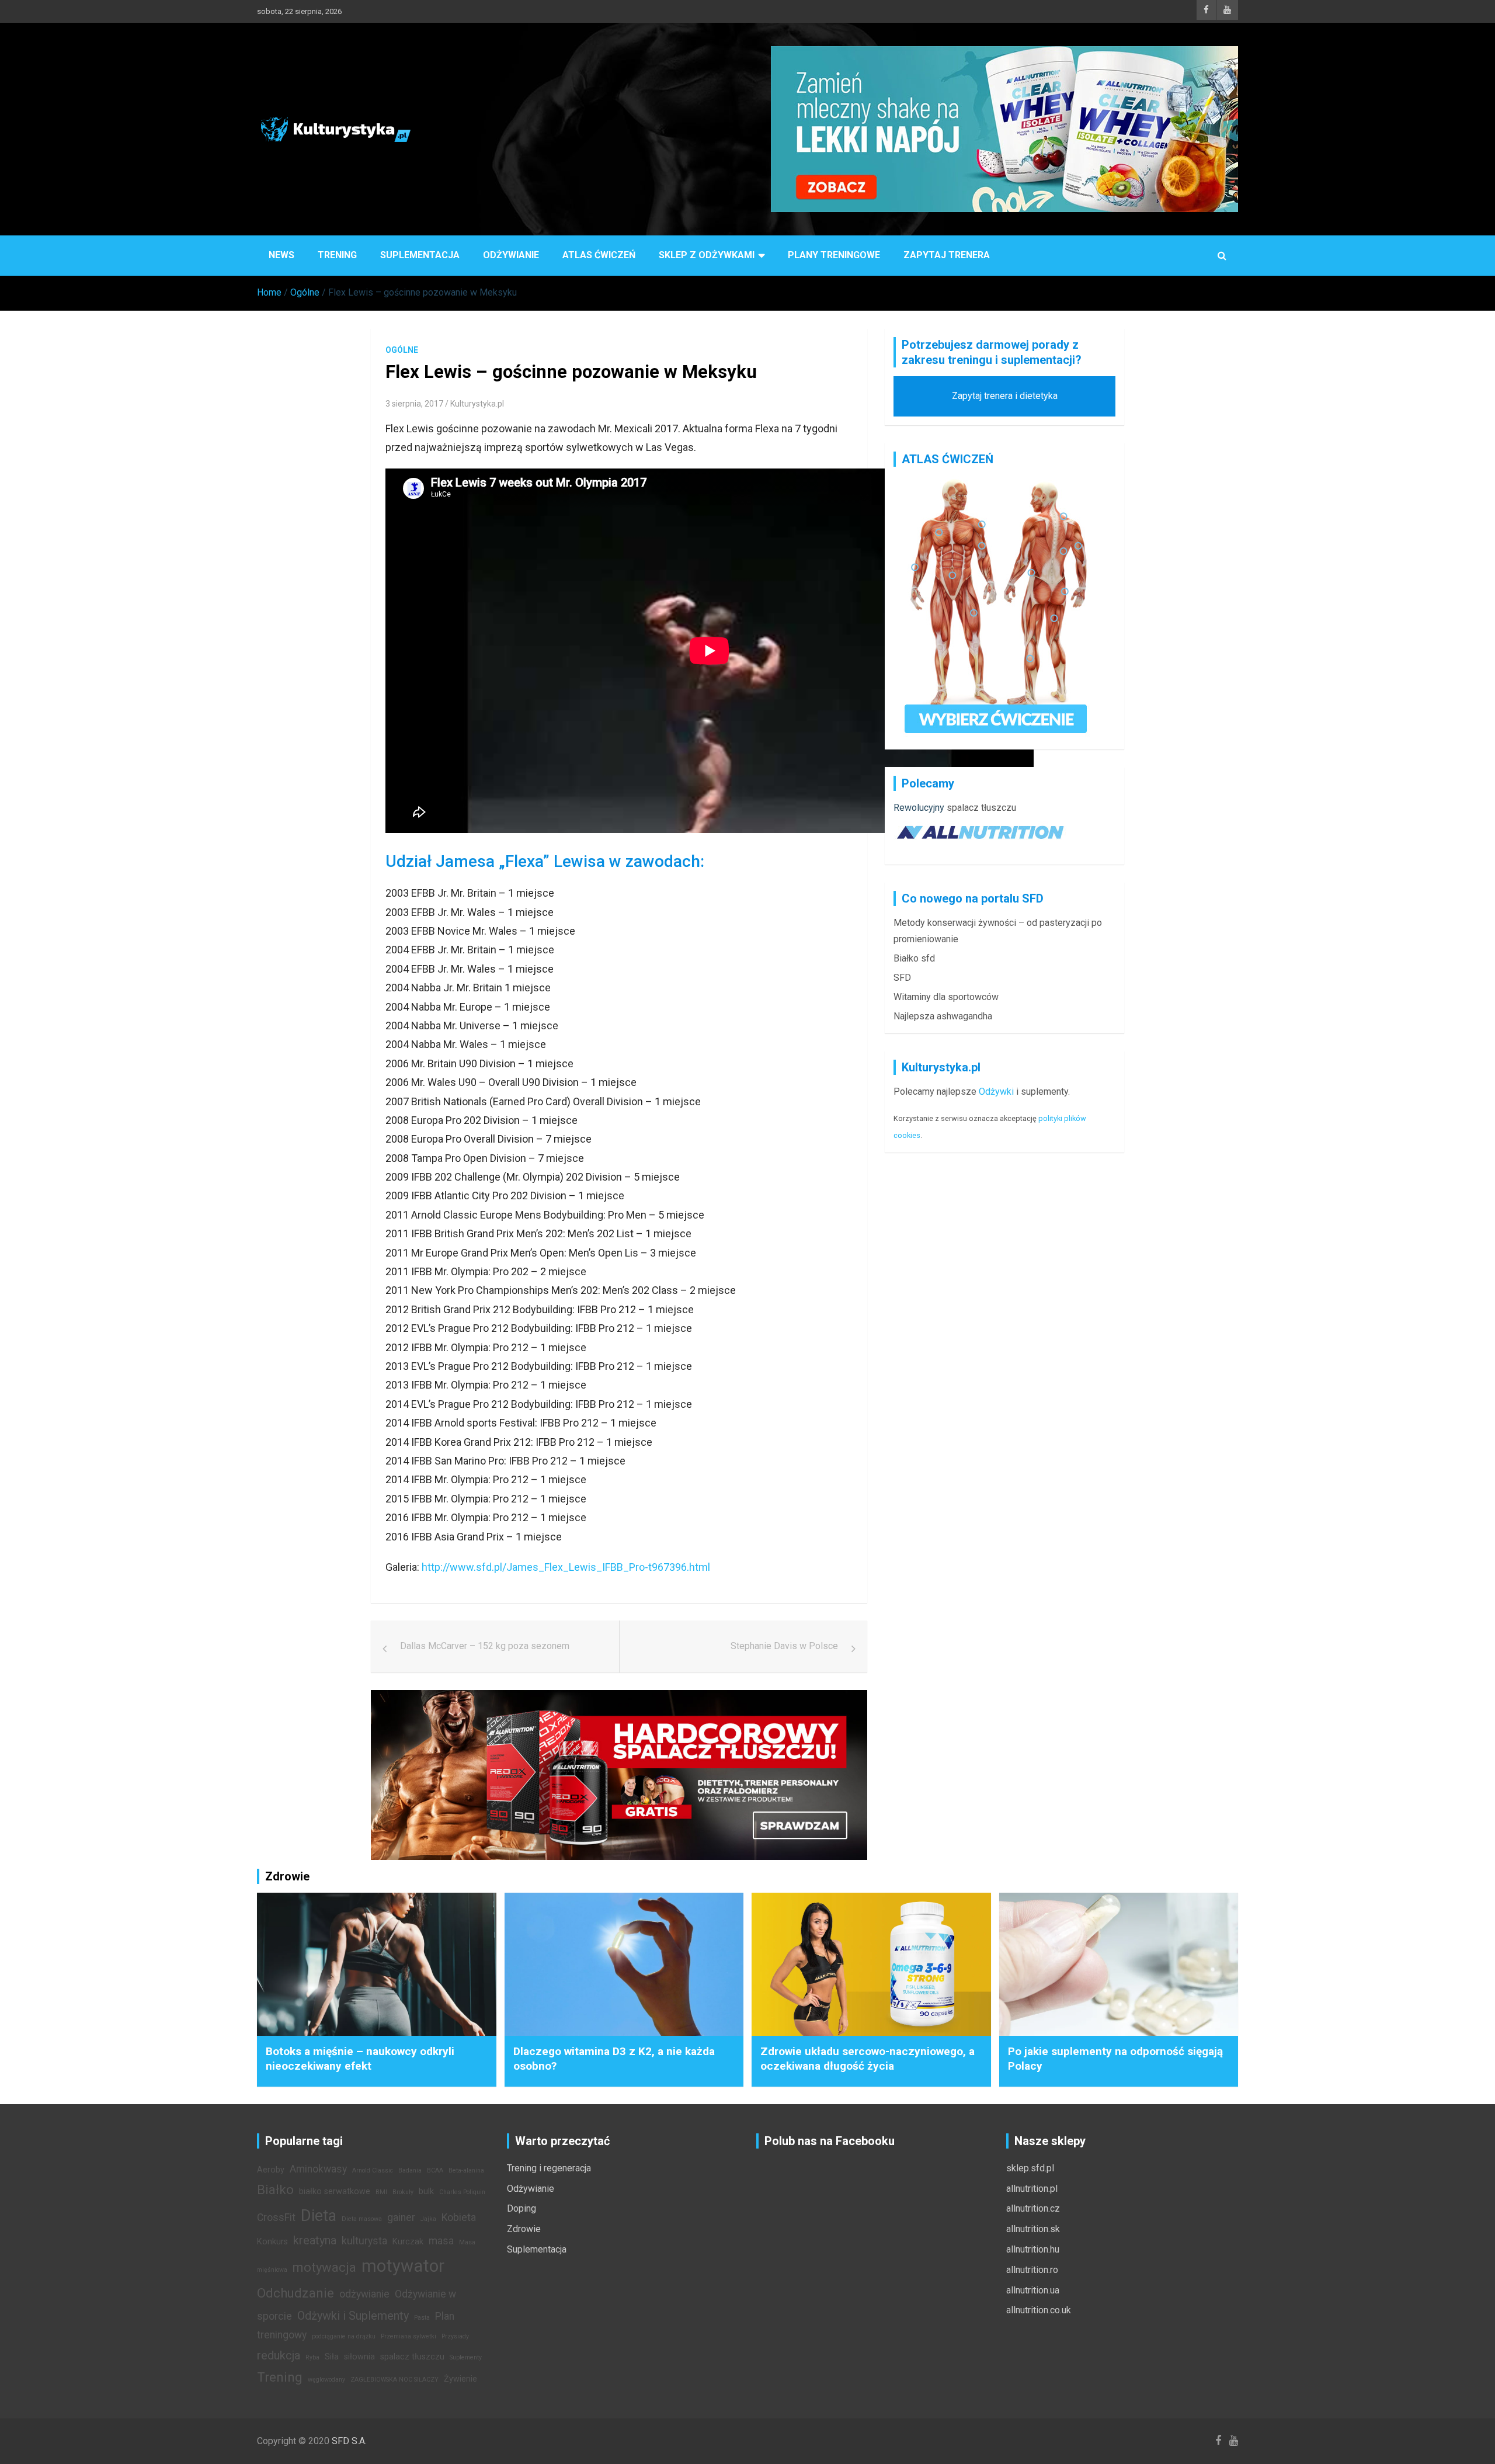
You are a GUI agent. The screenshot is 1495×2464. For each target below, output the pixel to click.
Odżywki (996, 1092)
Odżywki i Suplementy (353, 2316)
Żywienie (460, 2379)
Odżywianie (511, 255)
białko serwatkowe (335, 2191)
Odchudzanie (295, 2293)
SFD (902, 978)
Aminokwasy (318, 2169)
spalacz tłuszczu (981, 808)
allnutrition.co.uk (1039, 2310)
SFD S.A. (349, 2441)
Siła (332, 2357)
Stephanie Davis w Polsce (784, 1646)
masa (441, 2241)
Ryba (312, 2357)
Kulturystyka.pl (477, 404)
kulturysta (364, 2241)
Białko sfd (914, 958)
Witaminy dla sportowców (946, 997)
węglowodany (326, 2380)
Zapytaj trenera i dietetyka (1005, 396)
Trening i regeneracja (549, 2168)
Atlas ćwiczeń (599, 255)
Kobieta (459, 2217)
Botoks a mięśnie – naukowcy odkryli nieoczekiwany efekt (360, 2059)
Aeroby (271, 2170)
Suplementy (466, 2357)
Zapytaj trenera (947, 255)
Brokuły (403, 2192)
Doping (521, 2208)
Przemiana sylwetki (408, 2336)
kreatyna (315, 2240)
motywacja (324, 2267)
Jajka (428, 2219)
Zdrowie (524, 2229)
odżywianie (364, 2294)
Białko (275, 2189)
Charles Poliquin (462, 2192)
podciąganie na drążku (344, 2336)
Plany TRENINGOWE (834, 255)
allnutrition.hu (1033, 2249)
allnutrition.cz (1033, 2208)
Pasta (422, 2318)
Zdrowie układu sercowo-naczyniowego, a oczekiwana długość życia (868, 2059)
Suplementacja (420, 255)
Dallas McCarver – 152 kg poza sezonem (485, 1646)
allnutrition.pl (1032, 2189)
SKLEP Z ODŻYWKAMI (707, 255)
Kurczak (408, 2242)
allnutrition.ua (1033, 2290)
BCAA (435, 2170)
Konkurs (272, 2242)
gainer (401, 2217)
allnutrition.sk (1033, 2229)
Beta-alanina (466, 2170)
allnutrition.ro (1032, 2270)
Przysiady (455, 2336)
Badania (410, 2170)
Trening (337, 255)
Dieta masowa (362, 2219)
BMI (381, 2192)
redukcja (279, 2355)
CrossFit (276, 2217)
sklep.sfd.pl (1030, 2168)
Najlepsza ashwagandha (943, 1016)
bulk (426, 2191)
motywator (403, 2266)
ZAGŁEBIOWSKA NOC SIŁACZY (394, 2380)
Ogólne (402, 350)
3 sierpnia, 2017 (414, 404)
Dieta (319, 2216)
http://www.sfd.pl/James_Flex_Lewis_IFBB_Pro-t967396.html (566, 1567)
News (281, 255)
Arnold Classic (373, 2170)
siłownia (359, 2357)
